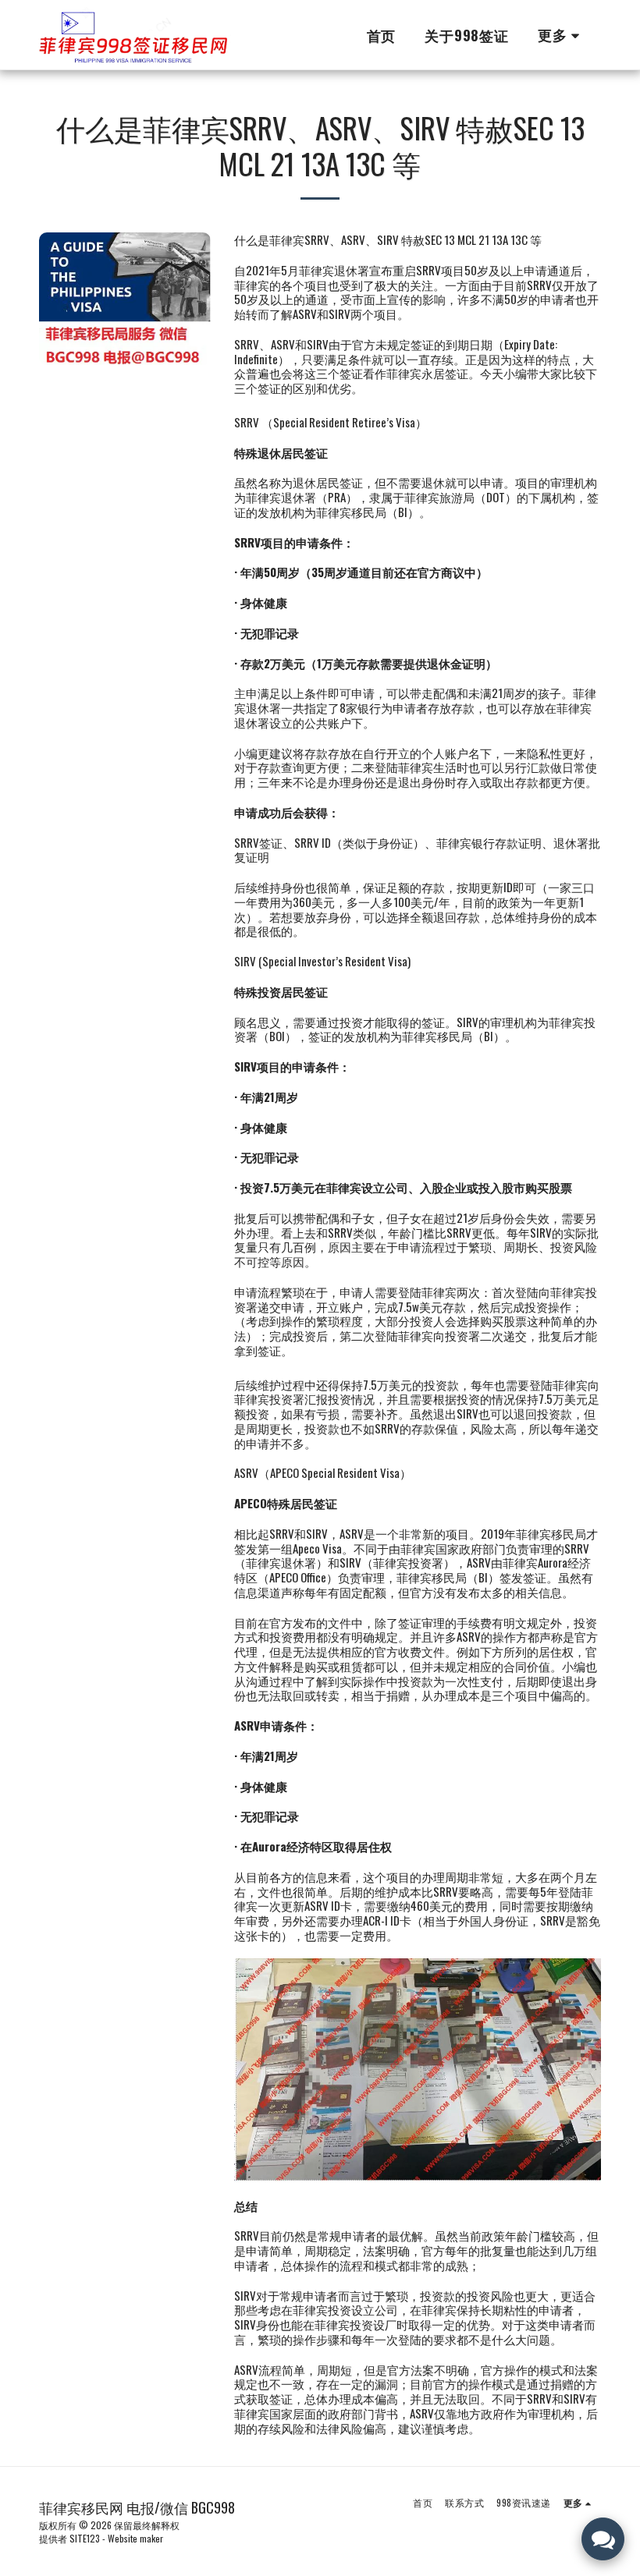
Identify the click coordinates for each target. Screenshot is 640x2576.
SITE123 (85, 2538)
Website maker (135, 2538)
